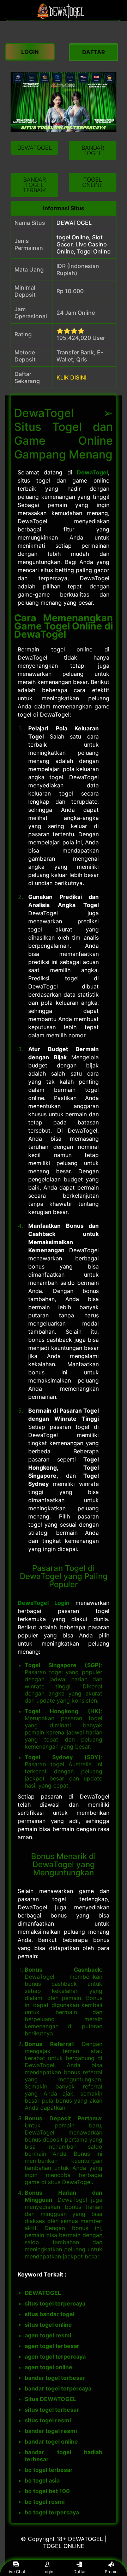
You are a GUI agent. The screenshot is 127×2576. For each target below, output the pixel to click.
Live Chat (16, 2572)
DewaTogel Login (44, 1603)
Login (48, 2572)
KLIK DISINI (71, 377)
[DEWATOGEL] (64, 17)
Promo (111, 2572)
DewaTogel (92, 472)
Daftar (80, 2572)
